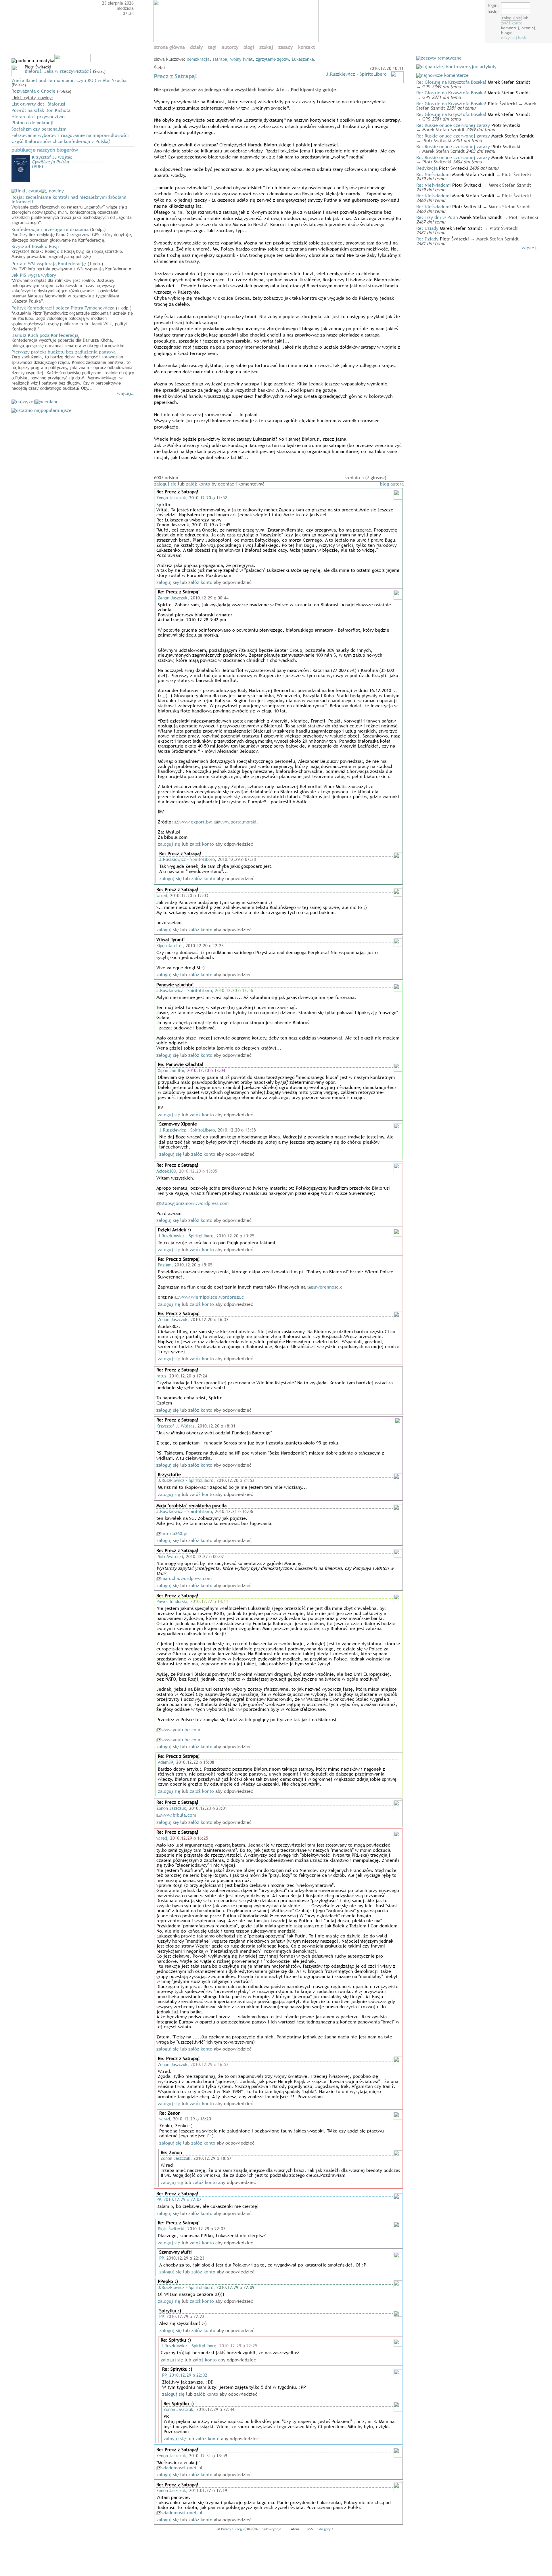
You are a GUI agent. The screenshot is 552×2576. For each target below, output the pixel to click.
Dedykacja (427, 168)
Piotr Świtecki (170, 1556)
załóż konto (512, 23)
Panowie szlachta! (175, 985)
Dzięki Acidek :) (174, 1230)
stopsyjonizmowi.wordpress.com (195, 1203)
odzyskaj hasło (514, 38)
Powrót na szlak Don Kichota (41, 110)
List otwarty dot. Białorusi (38, 104)
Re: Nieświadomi (434, 174)
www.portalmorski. (239, 822)
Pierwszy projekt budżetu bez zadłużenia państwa (73, 370)
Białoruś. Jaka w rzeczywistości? (58, 71)
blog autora (392, 484)
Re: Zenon (170, 2113)
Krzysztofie (169, 1474)
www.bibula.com (179, 1815)
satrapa (220, 59)
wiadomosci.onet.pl (182, 2468)
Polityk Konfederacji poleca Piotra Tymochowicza (72, 318)
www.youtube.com (181, 1730)
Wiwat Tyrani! (171, 939)
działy (196, 47)
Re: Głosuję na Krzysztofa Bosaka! (451, 82)
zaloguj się (165, 484)
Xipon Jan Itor (170, 945)
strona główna (169, 47)
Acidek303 (166, 1171)
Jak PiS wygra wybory (65, 288)
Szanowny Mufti (176, 2252)
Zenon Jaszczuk (171, 498)
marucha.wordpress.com (186, 1578)
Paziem (165, 1265)
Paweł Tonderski (172, 1601)
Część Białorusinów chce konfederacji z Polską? (61, 141)
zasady (285, 47)
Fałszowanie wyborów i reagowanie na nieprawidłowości (70, 135)
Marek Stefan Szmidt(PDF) (68, 162)
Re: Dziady (427, 228)
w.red (162, 895)
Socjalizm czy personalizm (39, 129)
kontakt (307, 47)
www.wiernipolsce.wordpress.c (212, 1297)
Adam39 (165, 1762)
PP (159, 2199)
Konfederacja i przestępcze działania (72, 234)
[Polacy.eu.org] (237, 41)
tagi (212, 47)
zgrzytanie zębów (272, 59)
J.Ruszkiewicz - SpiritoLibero (356, 74)
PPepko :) (168, 2281)
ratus (161, 1376)
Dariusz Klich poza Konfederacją (68, 340)
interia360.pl (175, 1533)
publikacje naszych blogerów (45, 150)
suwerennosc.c (327, 1287)
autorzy (230, 47)
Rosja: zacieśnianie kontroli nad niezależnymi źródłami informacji (72, 209)
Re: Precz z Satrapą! (177, 492)
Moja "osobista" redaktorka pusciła (191, 1505)
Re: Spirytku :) (176, 2340)
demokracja (198, 59)
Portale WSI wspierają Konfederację (71, 266)
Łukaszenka (303, 59)
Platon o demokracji (32, 123)
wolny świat (241, 59)
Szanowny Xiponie (178, 1124)
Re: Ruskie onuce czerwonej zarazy (453, 125)
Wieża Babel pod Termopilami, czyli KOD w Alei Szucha (69, 80)
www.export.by (195, 822)
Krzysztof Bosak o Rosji (68, 251)
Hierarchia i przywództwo (38, 116)
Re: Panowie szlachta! (181, 1064)
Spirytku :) (170, 2311)
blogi (249, 47)
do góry (325, 2529)
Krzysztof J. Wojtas (175, 1426)
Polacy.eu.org (231, 2529)
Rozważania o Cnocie (33, 91)
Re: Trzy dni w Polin (437, 217)
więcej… (126, 393)
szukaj (266, 47)
